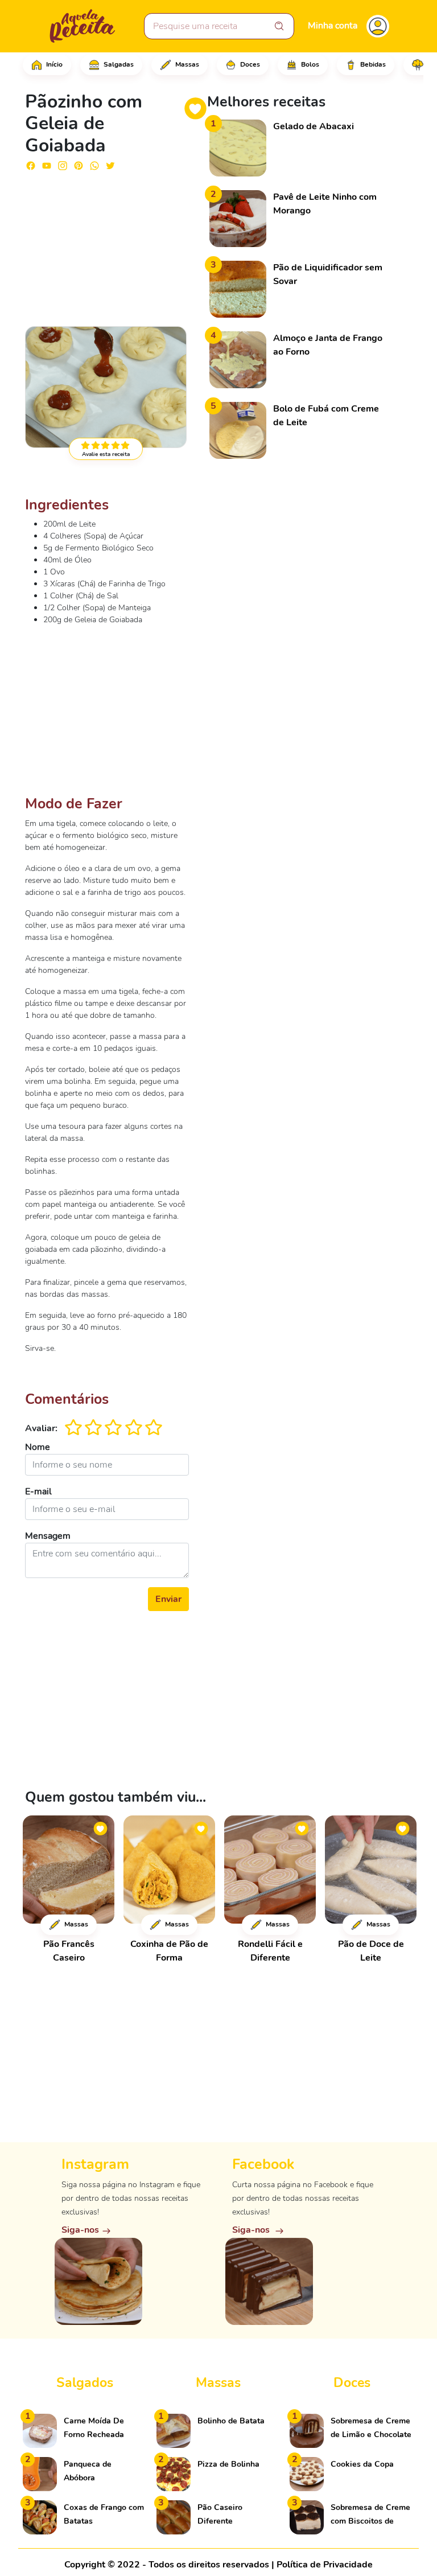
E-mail (38, 1492)
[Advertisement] (107, 244)
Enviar (168, 1599)
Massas (186, 64)
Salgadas (118, 64)
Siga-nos (80, 2230)
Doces (249, 64)
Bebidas (372, 64)
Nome (38, 1447)
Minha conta (333, 26)
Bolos (309, 64)
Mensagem (48, 1536)
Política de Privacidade (325, 2565)
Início (53, 64)
